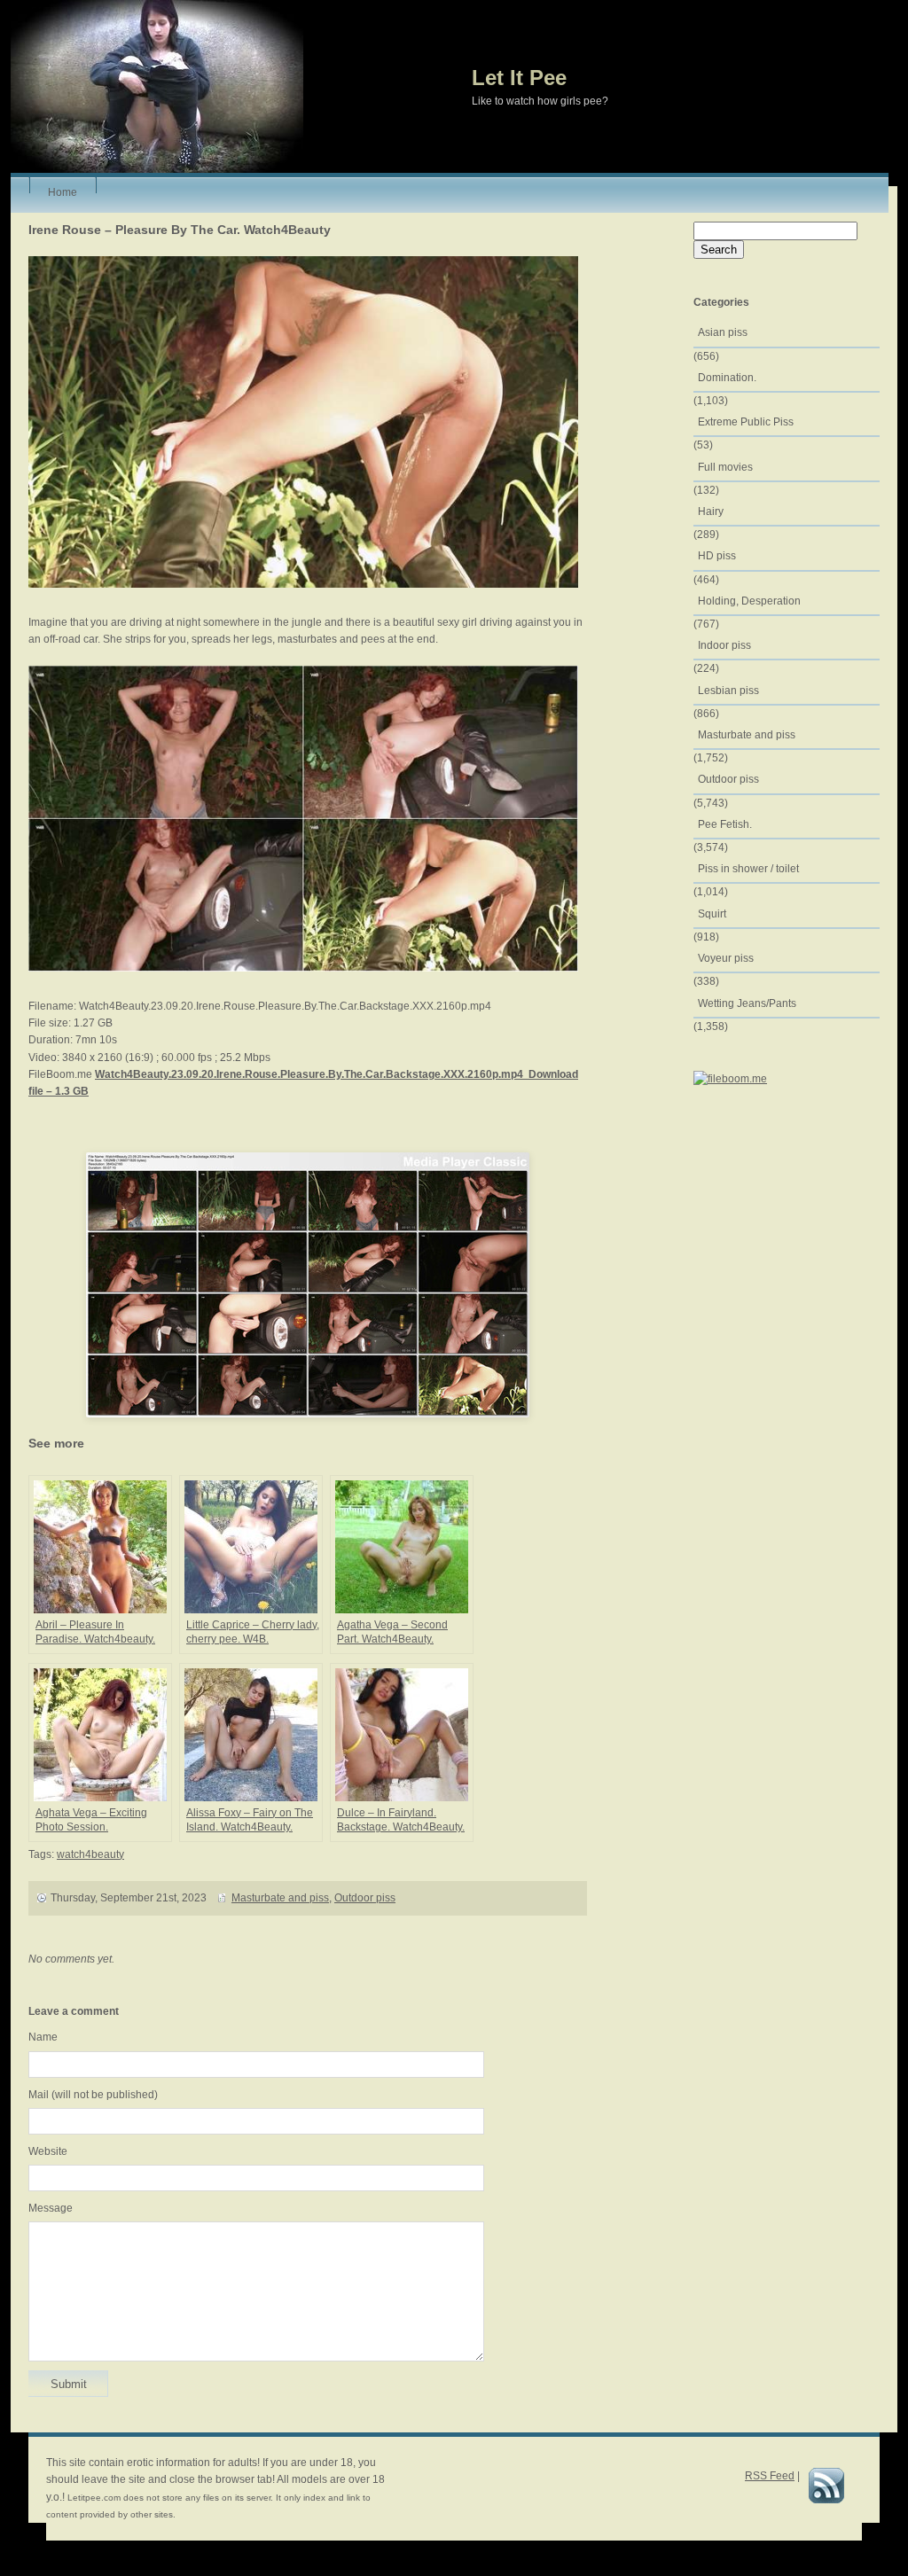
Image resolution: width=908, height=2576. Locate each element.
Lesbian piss (728, 691)
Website (48, 2151)
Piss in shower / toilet (748, 869)
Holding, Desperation (749, 601)
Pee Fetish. (725, 824)
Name (43, 2037)
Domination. (727, 378)
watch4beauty (90, 1854)
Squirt (712, 914)
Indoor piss (724, 645)
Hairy (711, 511)
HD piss (717, 556)
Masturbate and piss (280, 1898)
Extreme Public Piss (746, 422)
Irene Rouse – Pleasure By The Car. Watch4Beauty (180, 230)
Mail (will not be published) (93, 2095)
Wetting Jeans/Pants (747, 1003)
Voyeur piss (726, 958)
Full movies (725, 467)
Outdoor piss (365, 1898)
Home (63, 190)
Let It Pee (519, 78)
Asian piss (723, 332)
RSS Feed (770, 2476)
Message (51, 2208)
